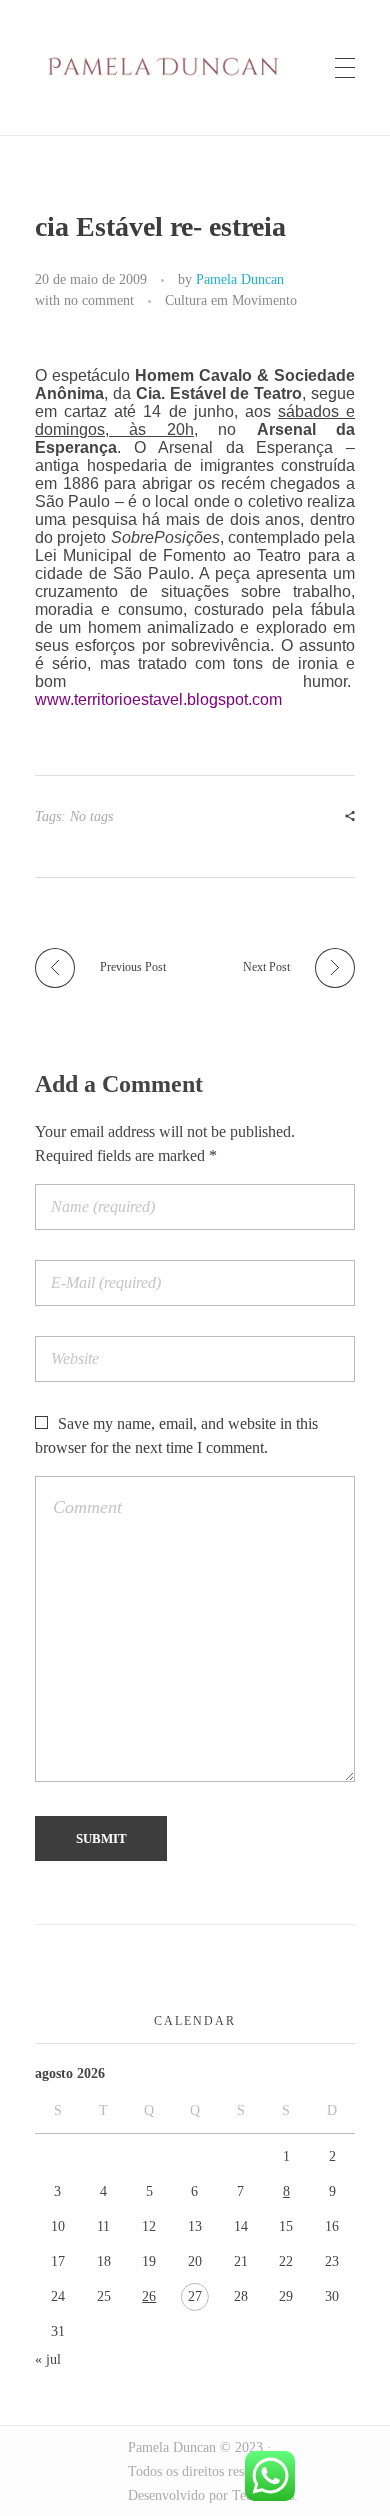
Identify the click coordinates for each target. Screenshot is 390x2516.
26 (149, 2296)
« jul (48, 2359)
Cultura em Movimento (231, 300)
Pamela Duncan (240, 279)
